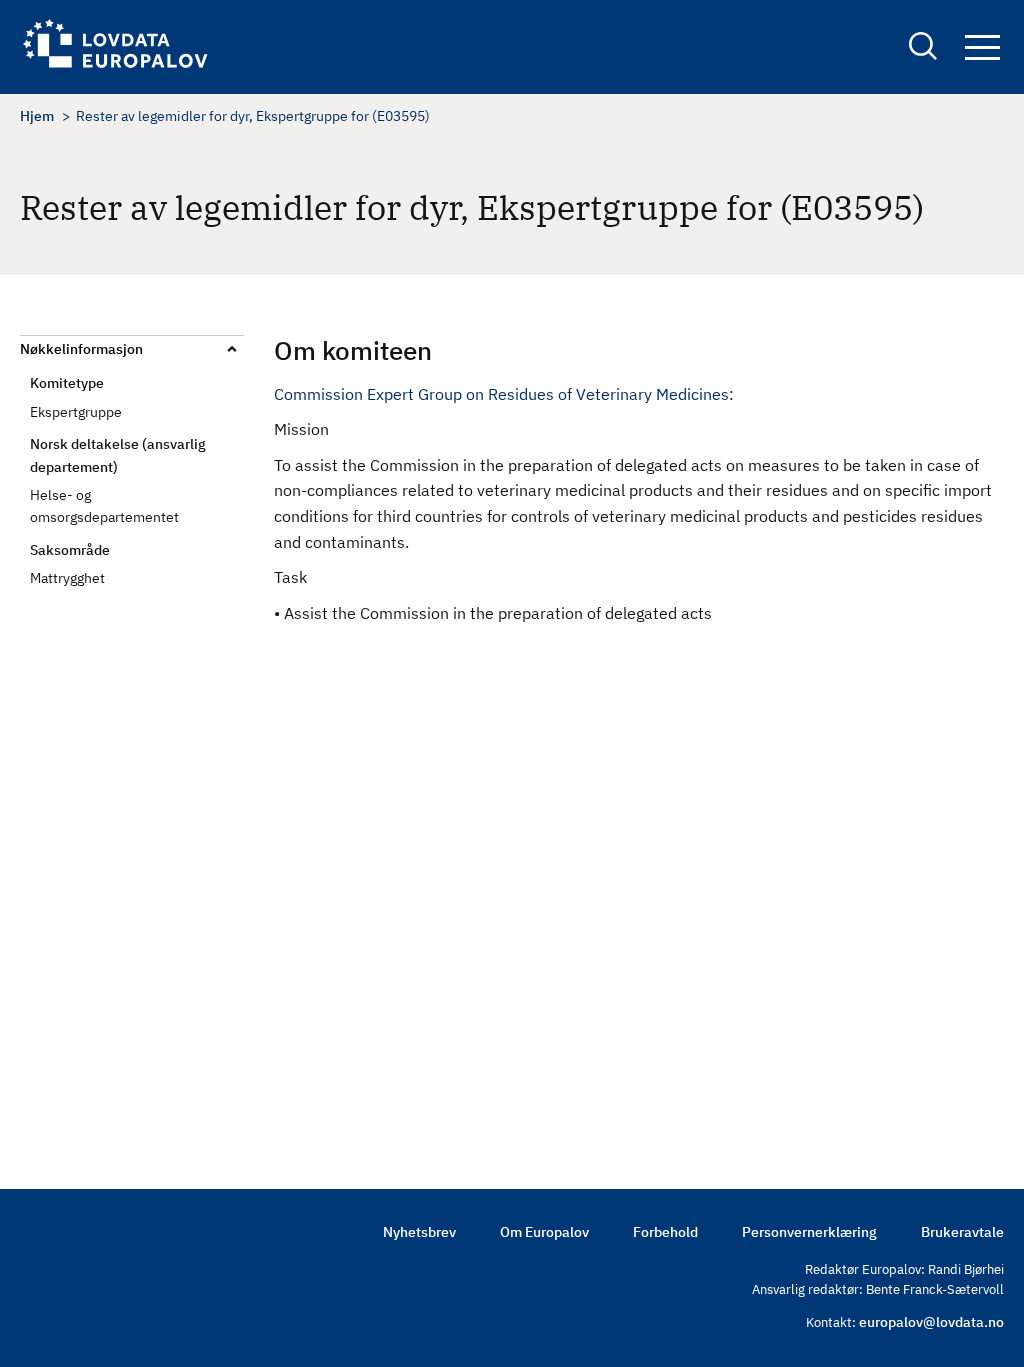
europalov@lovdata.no (931, 1322)
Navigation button (982, 48)
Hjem (37, 116)
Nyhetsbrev (419, 1232)
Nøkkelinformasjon (81, 349)
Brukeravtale (962, 1232)
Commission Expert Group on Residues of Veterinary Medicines (501, 394)
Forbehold (665, 1232)
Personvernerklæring (809, 1232)
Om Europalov (544, 1232)
